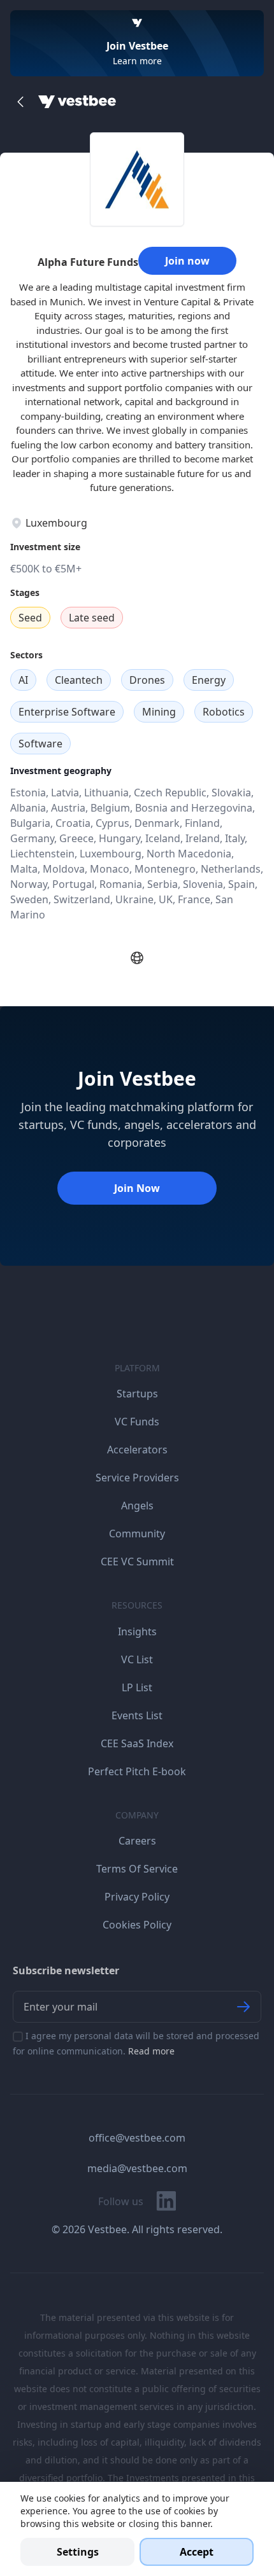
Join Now (137, 1188)
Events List (137, 1715)
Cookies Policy (137, 1925)
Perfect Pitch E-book (137, 1771)
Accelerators (137, 1450)
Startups (137, 1394)
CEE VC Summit (137, 1562)
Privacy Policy (137, 1897)
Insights (137, 1631)
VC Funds (137, 1422)
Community (137, 1534)
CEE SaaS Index (137, 1743)
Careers (137, 1841)
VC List (137, 1659)
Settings (78, 2552)
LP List (137, 1687)
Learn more (137, 61)
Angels (137, 1506)
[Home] (77, 102)
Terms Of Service (137, 1869)
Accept (197, 2552)
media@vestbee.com (137, 2168)
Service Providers (137, 1478)
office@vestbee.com (137, 2138)
